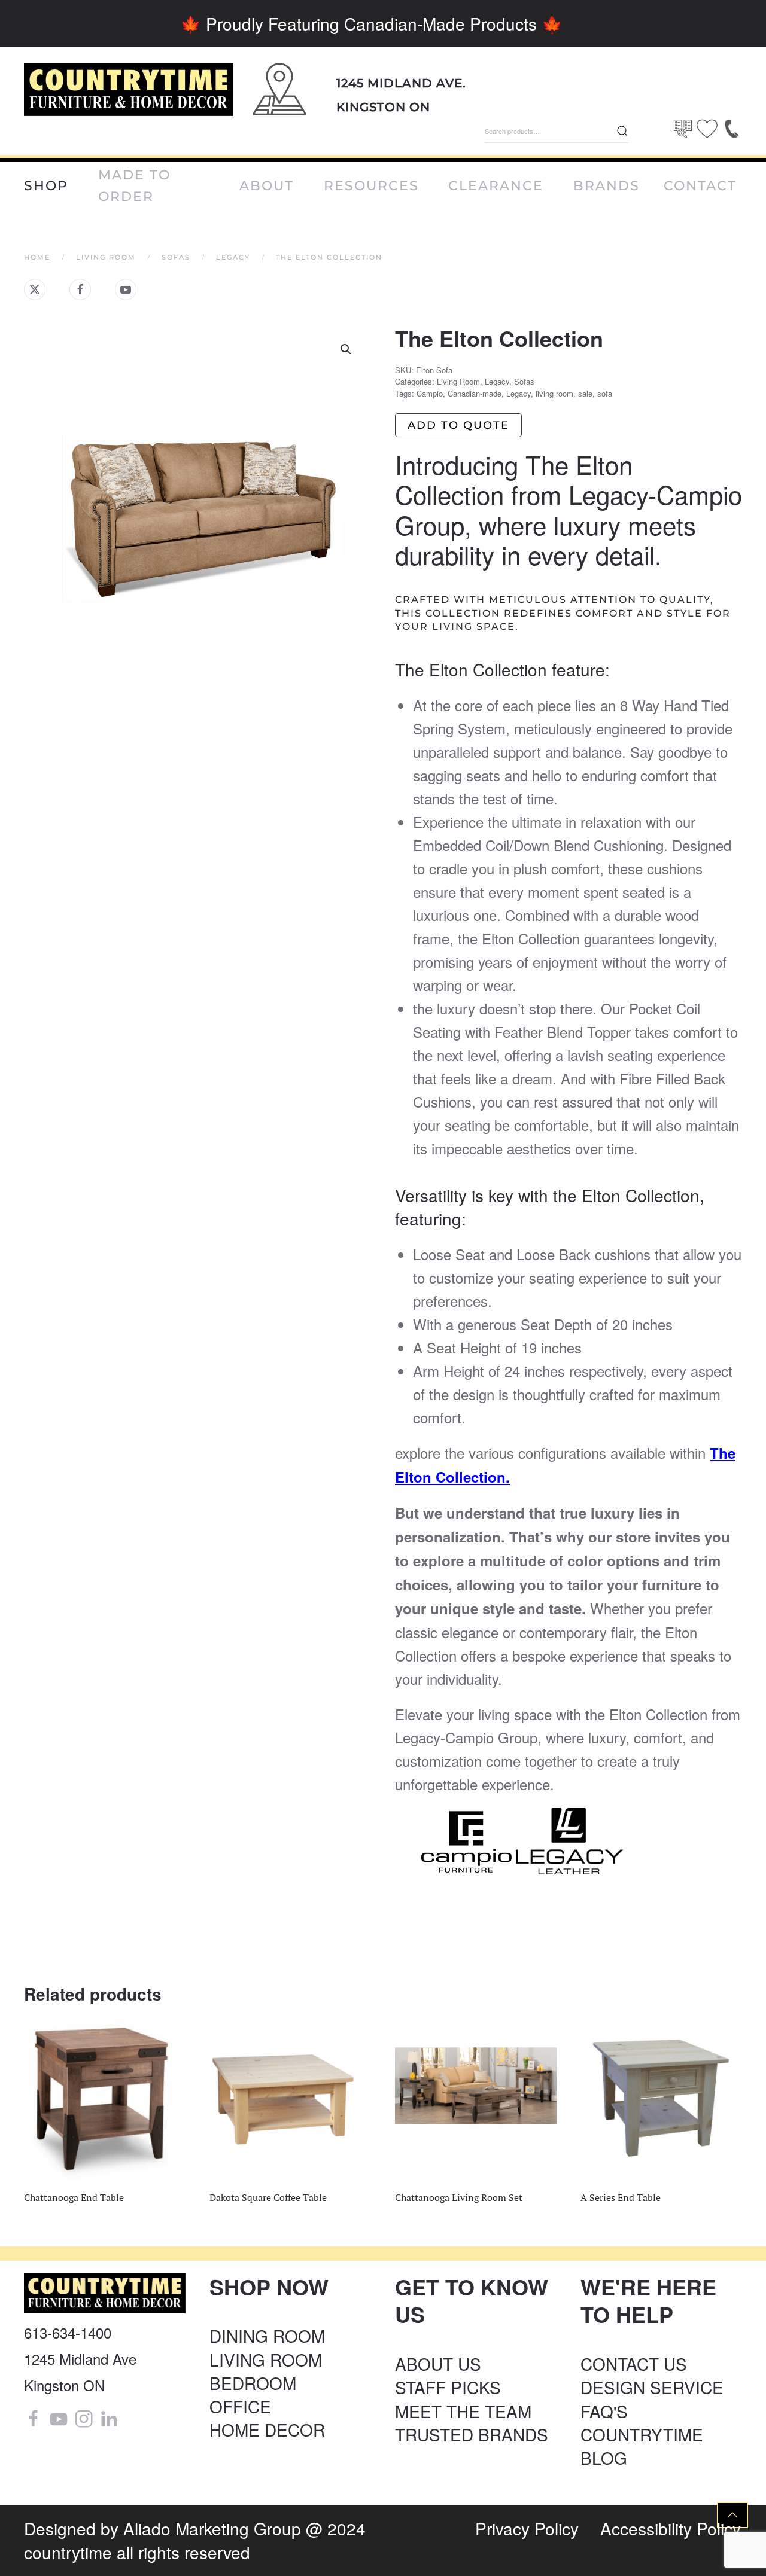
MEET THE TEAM (463, 2411)
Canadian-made (475, 393)
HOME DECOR (267, 2429)
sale (585, 393)
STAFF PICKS (448, 2387)
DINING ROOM (267, 2336)
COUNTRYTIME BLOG (642, 2446)
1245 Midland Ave (80, 2359)
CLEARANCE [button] (496, 186)
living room (554, 393)
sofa (605, 393)
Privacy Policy (527, 2528)
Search (622, 131)
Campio (430, 393)
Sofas (524, 381)
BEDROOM (253, 2383)
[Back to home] (129, 89)
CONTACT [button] (700, 186)
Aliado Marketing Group (212, 2528)
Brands (607, 186)
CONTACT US (634, 2364)
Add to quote (458, 425)
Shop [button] (46, 186)
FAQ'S (604, 2411)
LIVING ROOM (266, 2359)
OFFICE (240, 2406)
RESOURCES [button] (371, 186)
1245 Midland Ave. (401, 83)
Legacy (497, 381)
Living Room (458, 381)
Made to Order (134, 186)
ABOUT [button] (267, 186)
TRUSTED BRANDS (472, 2434)
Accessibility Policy (671, 2528)
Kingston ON (383, 107)
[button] (346, 349)
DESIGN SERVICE (652, 2387)
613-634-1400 (68, 2332)
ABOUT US (438, 2364)
